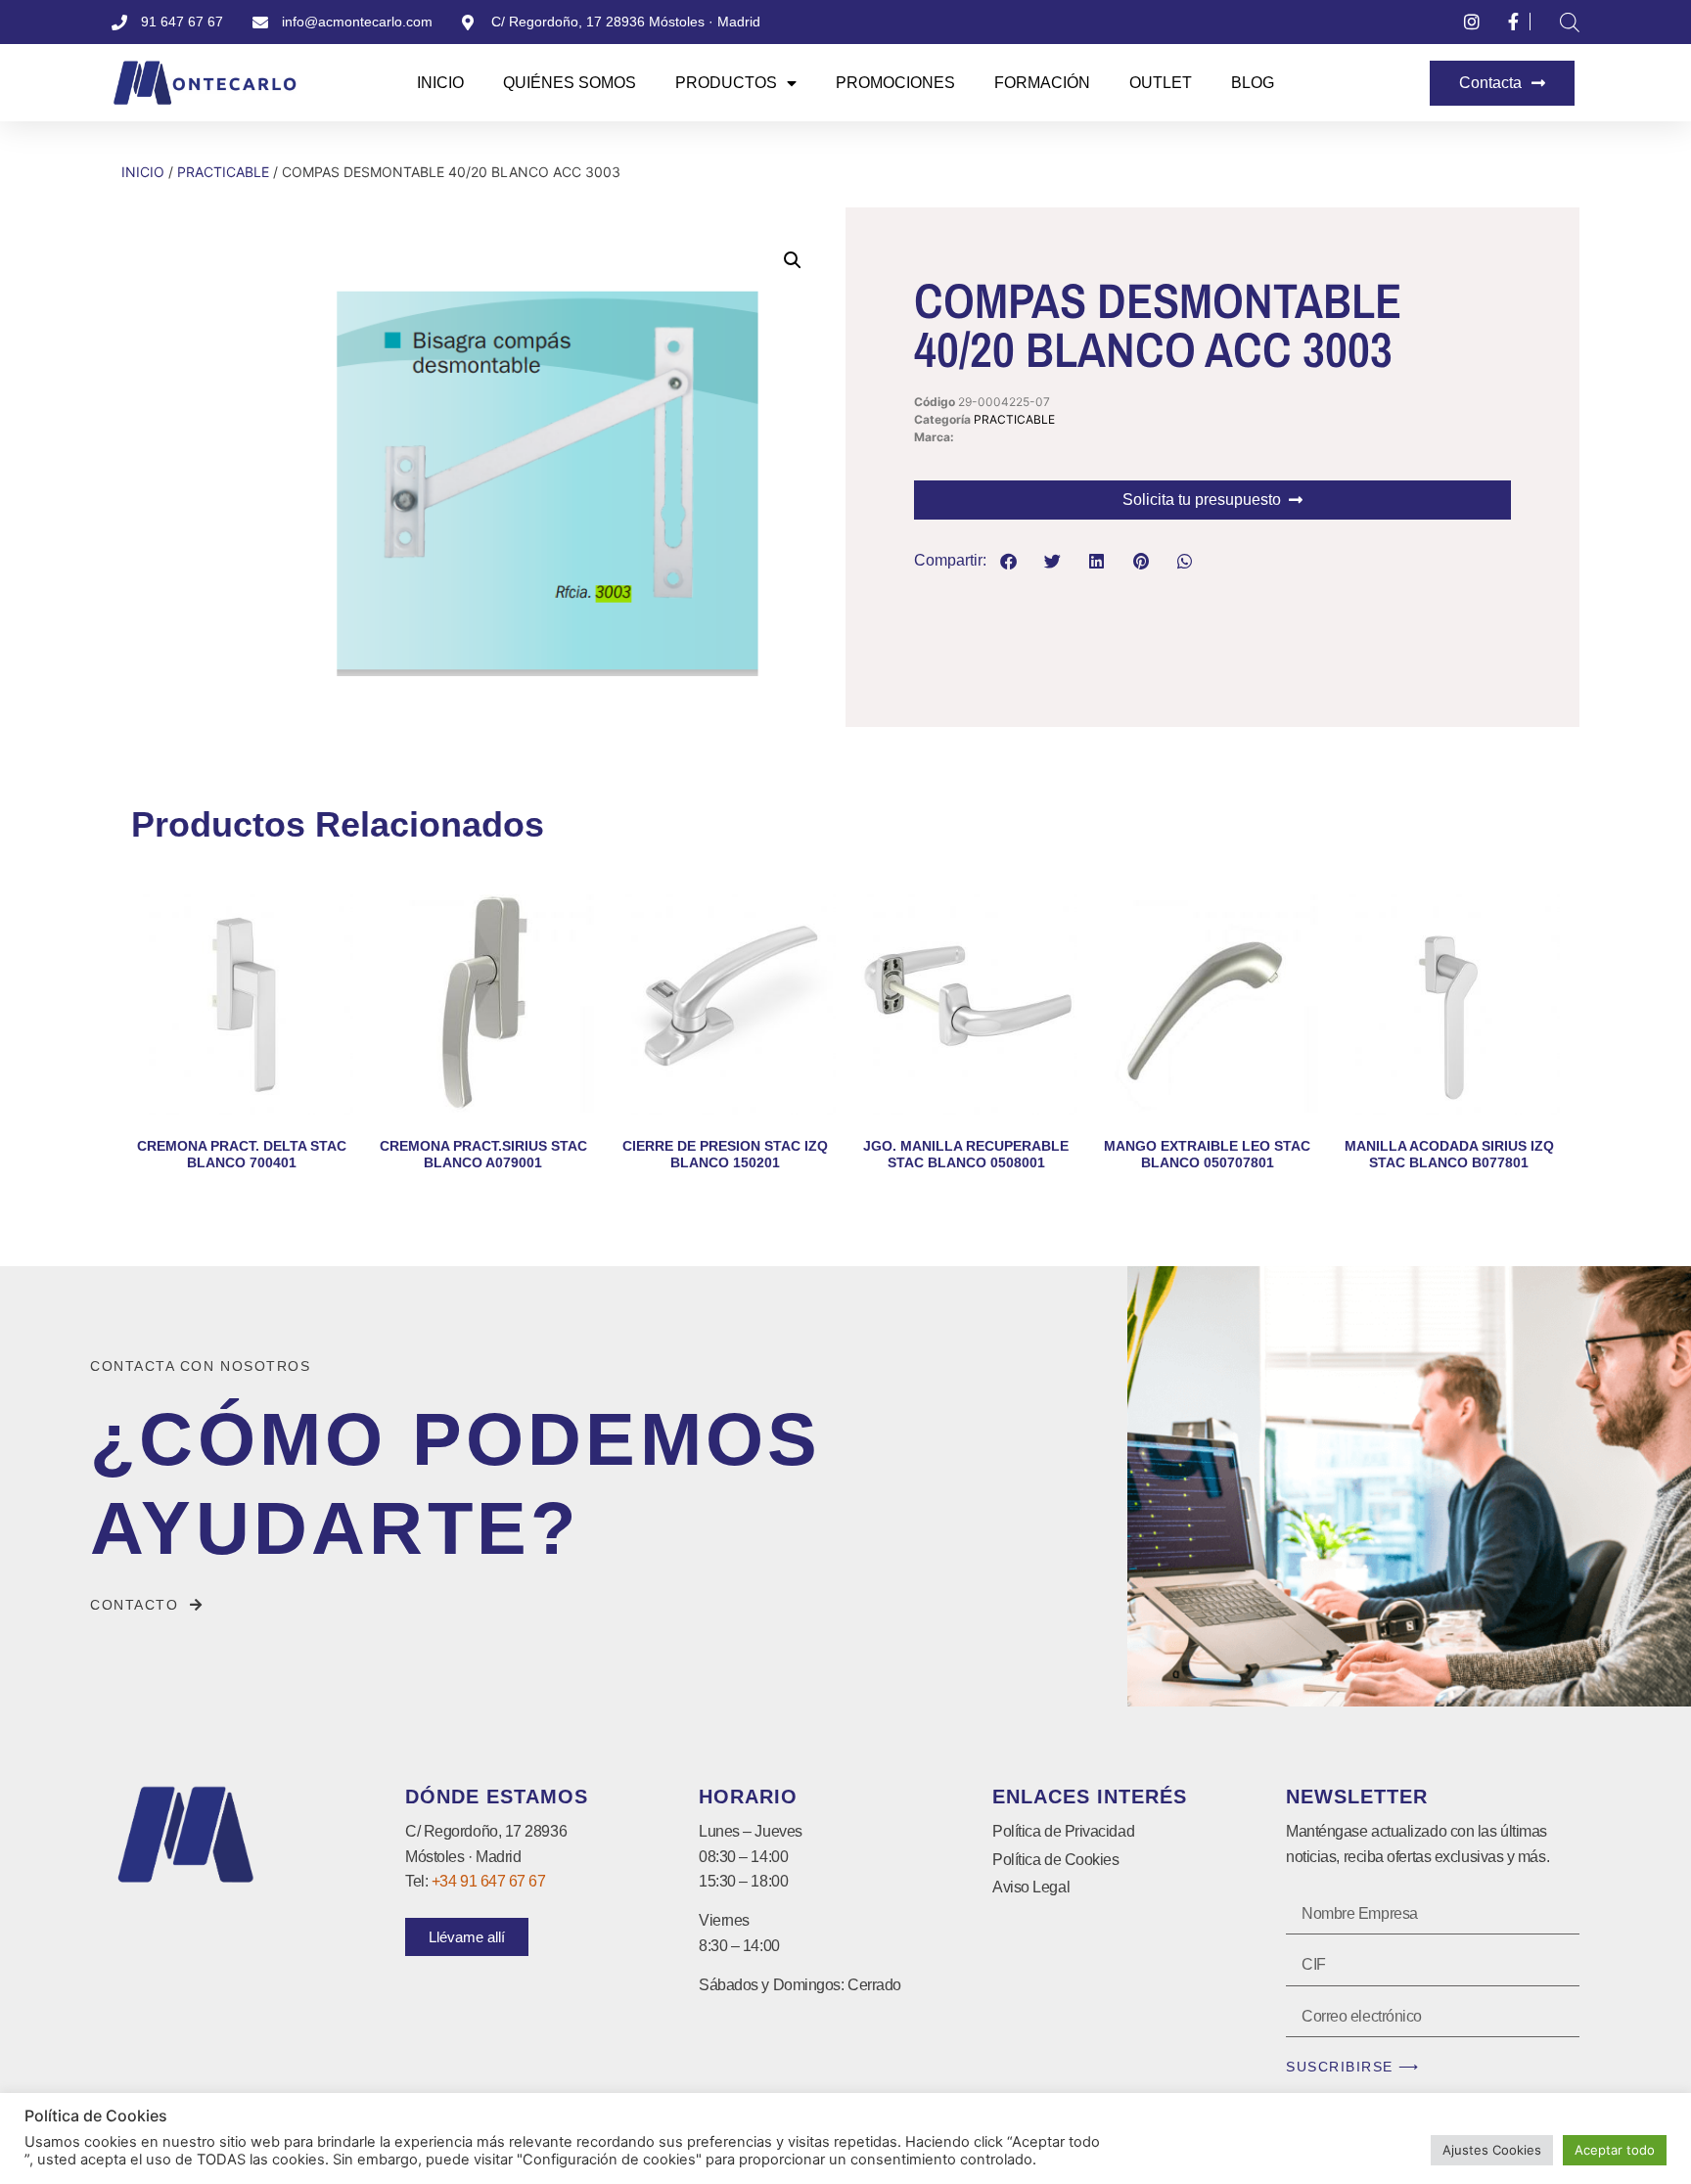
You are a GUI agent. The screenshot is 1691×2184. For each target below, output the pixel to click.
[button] (793, 260)
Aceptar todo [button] (1615, 2150)
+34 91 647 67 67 (489, 1881)
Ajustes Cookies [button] (1492, 2150)
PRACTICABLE (223, 172)
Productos (726, 83)
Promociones (895, 83)
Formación (1042, 83)
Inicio (440, 83)
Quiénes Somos (570, 83)
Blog (1253, 83)
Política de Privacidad (1063, 1831)
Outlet (1161, 83)
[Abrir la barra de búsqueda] (1570, 22)
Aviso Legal (1031, 1887)
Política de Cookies (1055, 1860)
